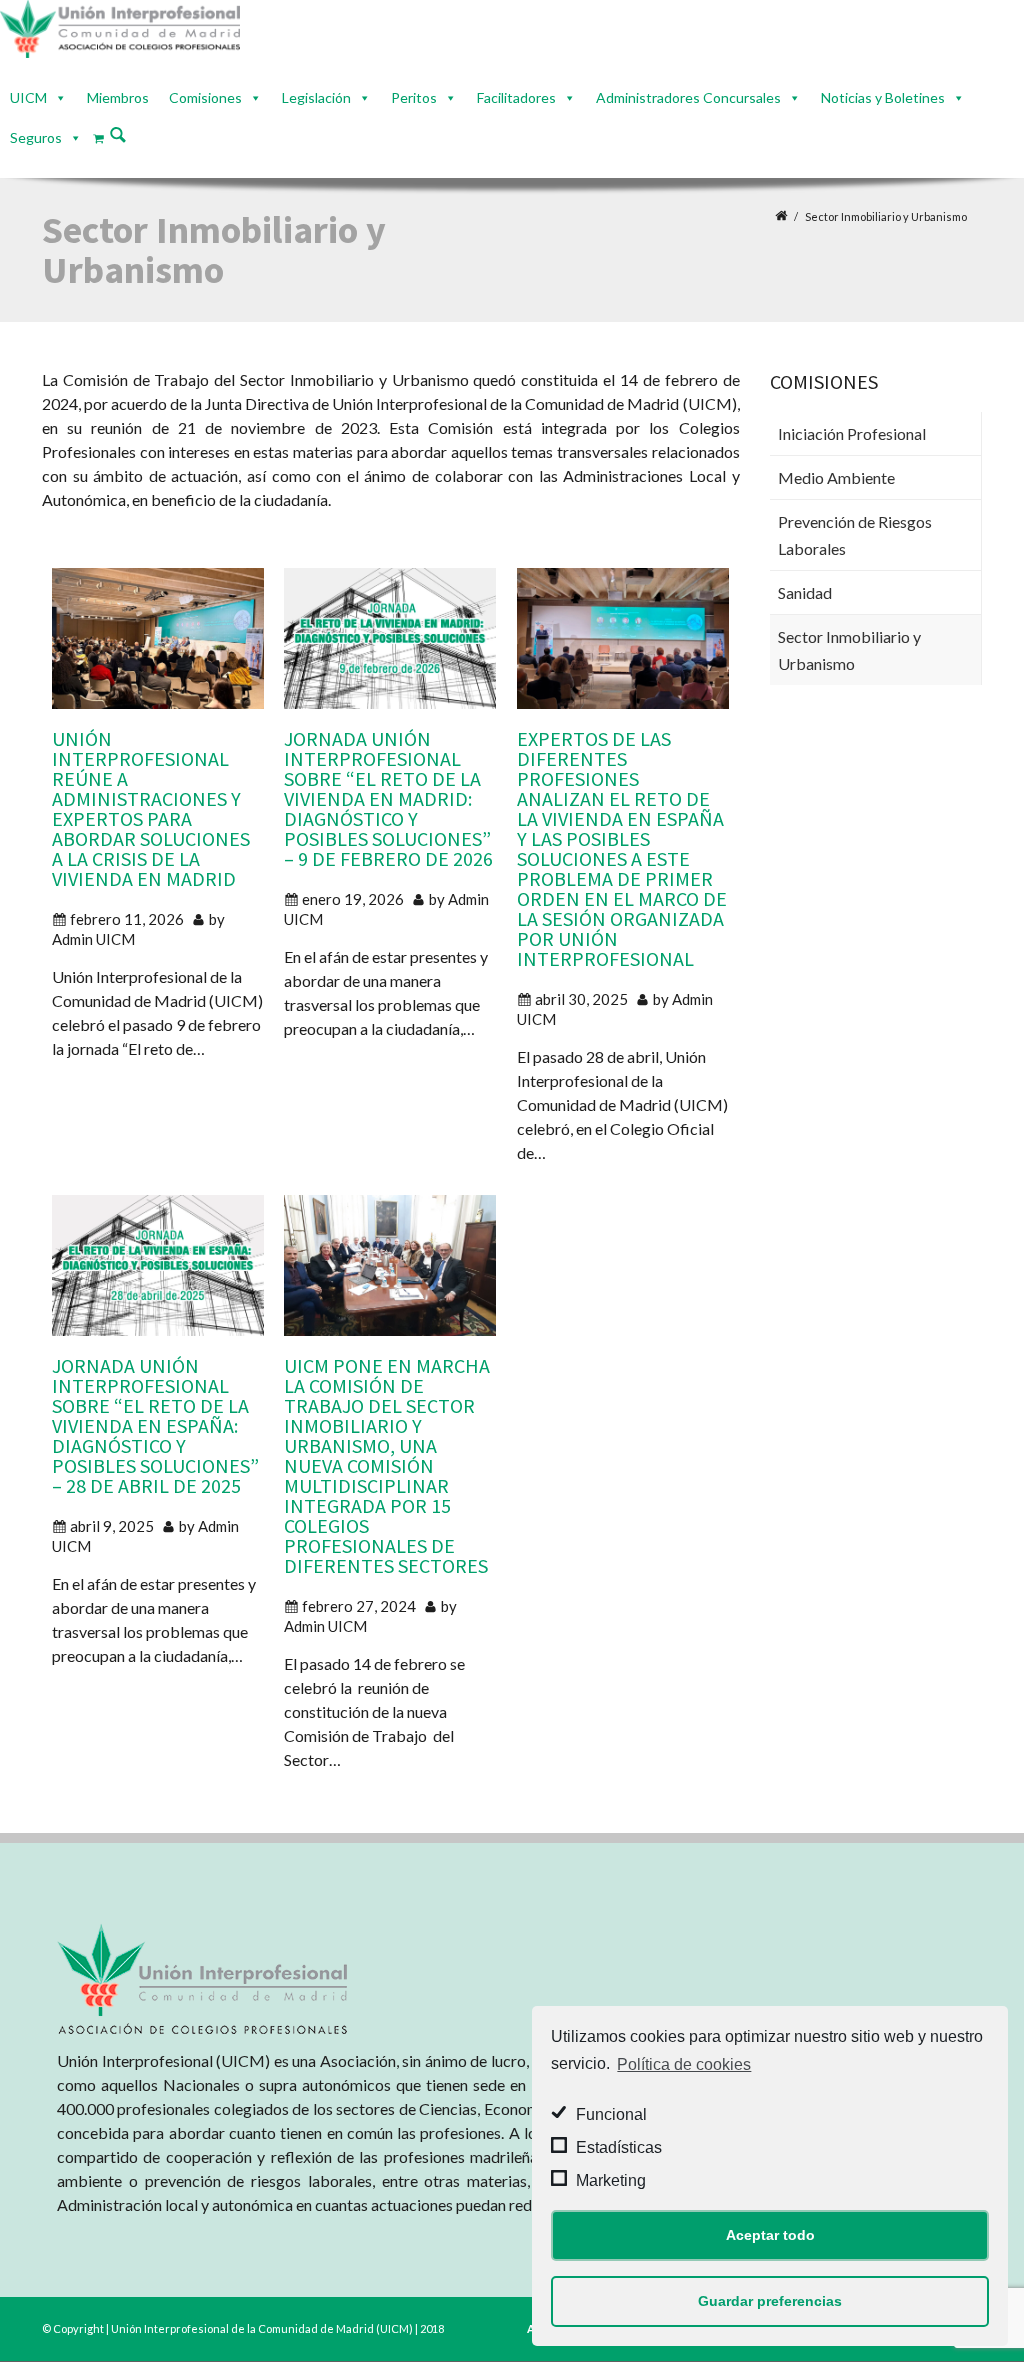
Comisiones (205, 97)
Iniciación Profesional (852, 433)
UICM (28, 97)
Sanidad (805, 592)
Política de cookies (684, 2064)
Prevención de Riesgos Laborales (855, 535)
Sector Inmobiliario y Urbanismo (849, 650)
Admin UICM (93, 938)
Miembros (118, 97)
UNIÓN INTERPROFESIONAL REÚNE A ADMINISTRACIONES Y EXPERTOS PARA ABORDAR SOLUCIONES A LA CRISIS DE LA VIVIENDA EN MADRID (151, 807)
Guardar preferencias (770, 2301)
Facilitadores (516, 97)
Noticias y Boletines (883, 97)
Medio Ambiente (836, 477)
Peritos (414, 97)
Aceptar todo (770, 2235)
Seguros (36, 137)
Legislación (316, 97)
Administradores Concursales (688, 97)
